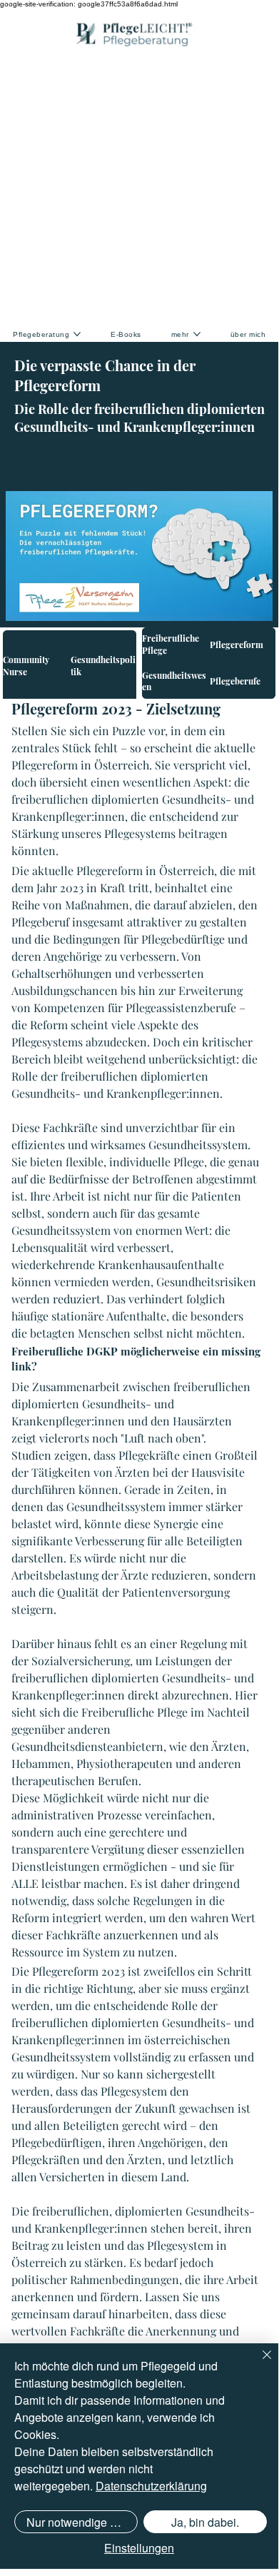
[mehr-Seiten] (197, 334)
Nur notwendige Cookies (82, 2522)
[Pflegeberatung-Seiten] (77, 334)
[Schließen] (258, 2363)
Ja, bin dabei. (205, 2522)
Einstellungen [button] (139, 2548)
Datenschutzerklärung (151, 2486)
